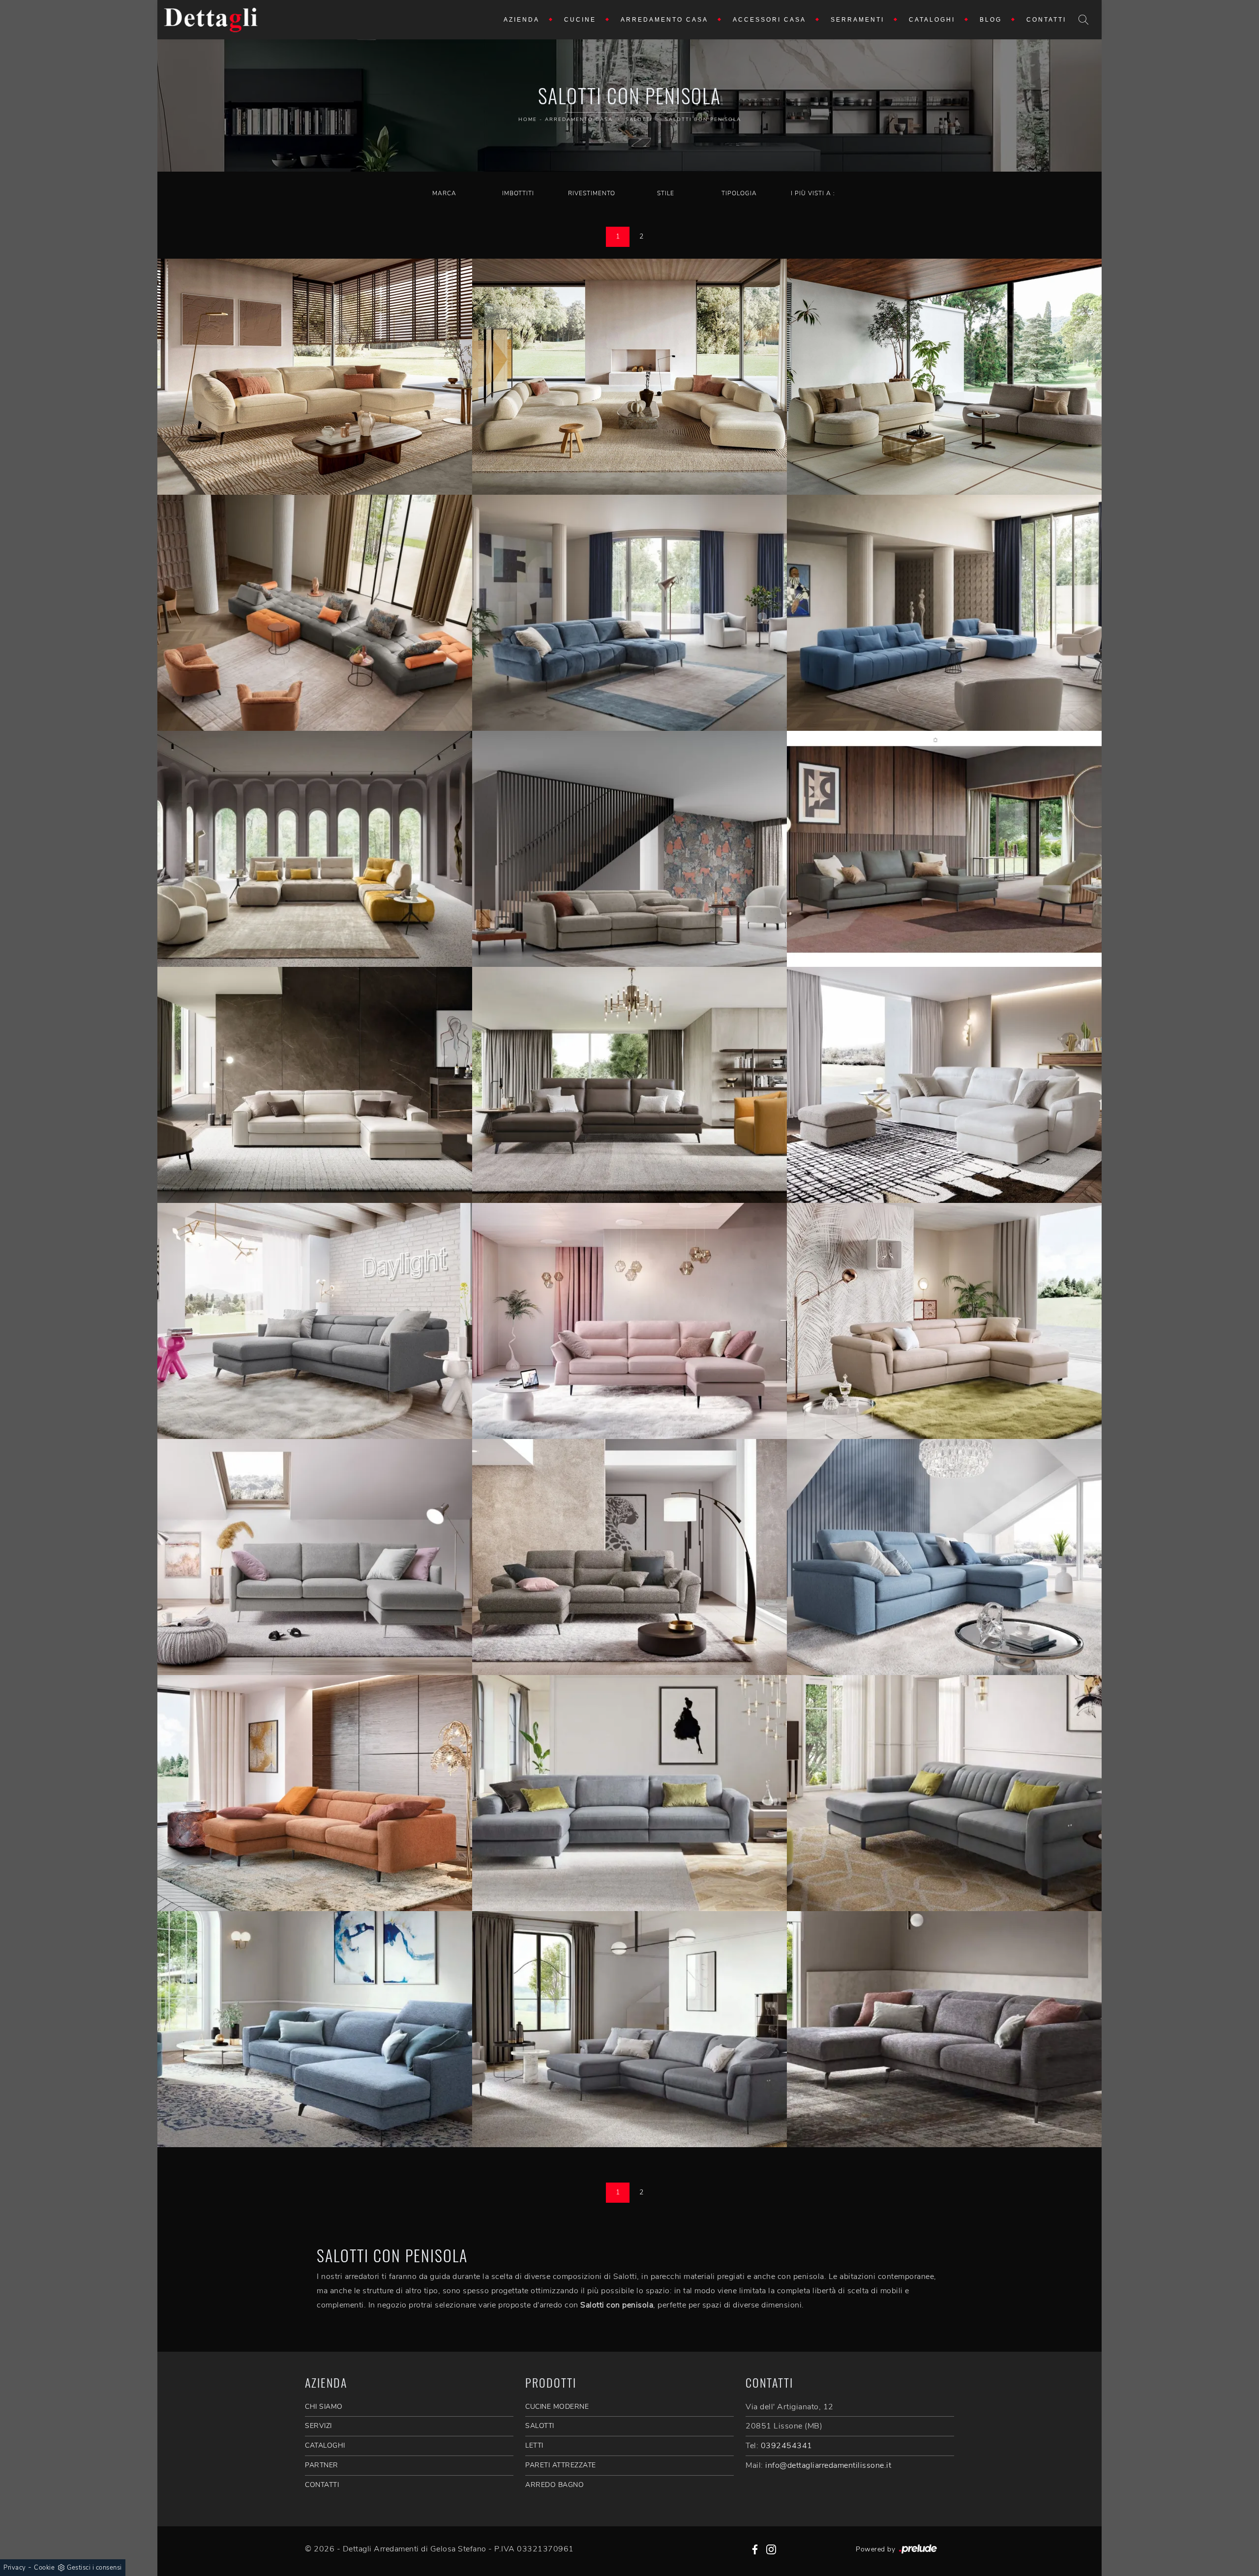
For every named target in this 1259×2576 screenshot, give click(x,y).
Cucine (580, 20)
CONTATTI (322, 2485)
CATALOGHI (325, 2445)
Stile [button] (666, 193)
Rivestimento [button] (592, 193)
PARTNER (322, 2465)
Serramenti (857, 20)
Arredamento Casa (664, 20)
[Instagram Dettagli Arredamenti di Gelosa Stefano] (771, 2549)
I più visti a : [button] (813, 193)
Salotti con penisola (703, 120)
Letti (534, 2445)
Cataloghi (932, 20)
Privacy (15, 2568)
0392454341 (787, 2446)
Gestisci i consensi (94, 2568)
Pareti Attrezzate (561, 2465)
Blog (991, 20)
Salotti (639, 120)
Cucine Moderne (557, 2407)
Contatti (1046, 20)
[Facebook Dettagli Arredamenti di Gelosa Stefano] (755, 2549)
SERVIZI (318, 2426)
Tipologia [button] (739, 193)
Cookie (44, 2568)
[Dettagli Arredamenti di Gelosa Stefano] (211, 20)
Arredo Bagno (555, 2485)
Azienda (522, 20)
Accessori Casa (769, 20)
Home (528, 120)
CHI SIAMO (324, 2407)
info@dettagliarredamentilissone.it (828, 2465)
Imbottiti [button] (518, 193)
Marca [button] (444, 193)
